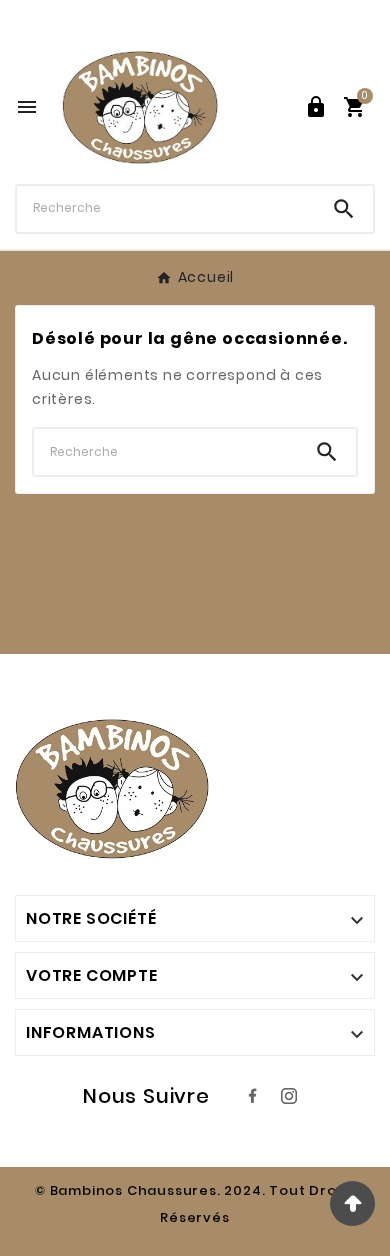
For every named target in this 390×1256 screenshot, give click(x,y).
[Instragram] (289, 1096)
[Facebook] (253, 1096)
